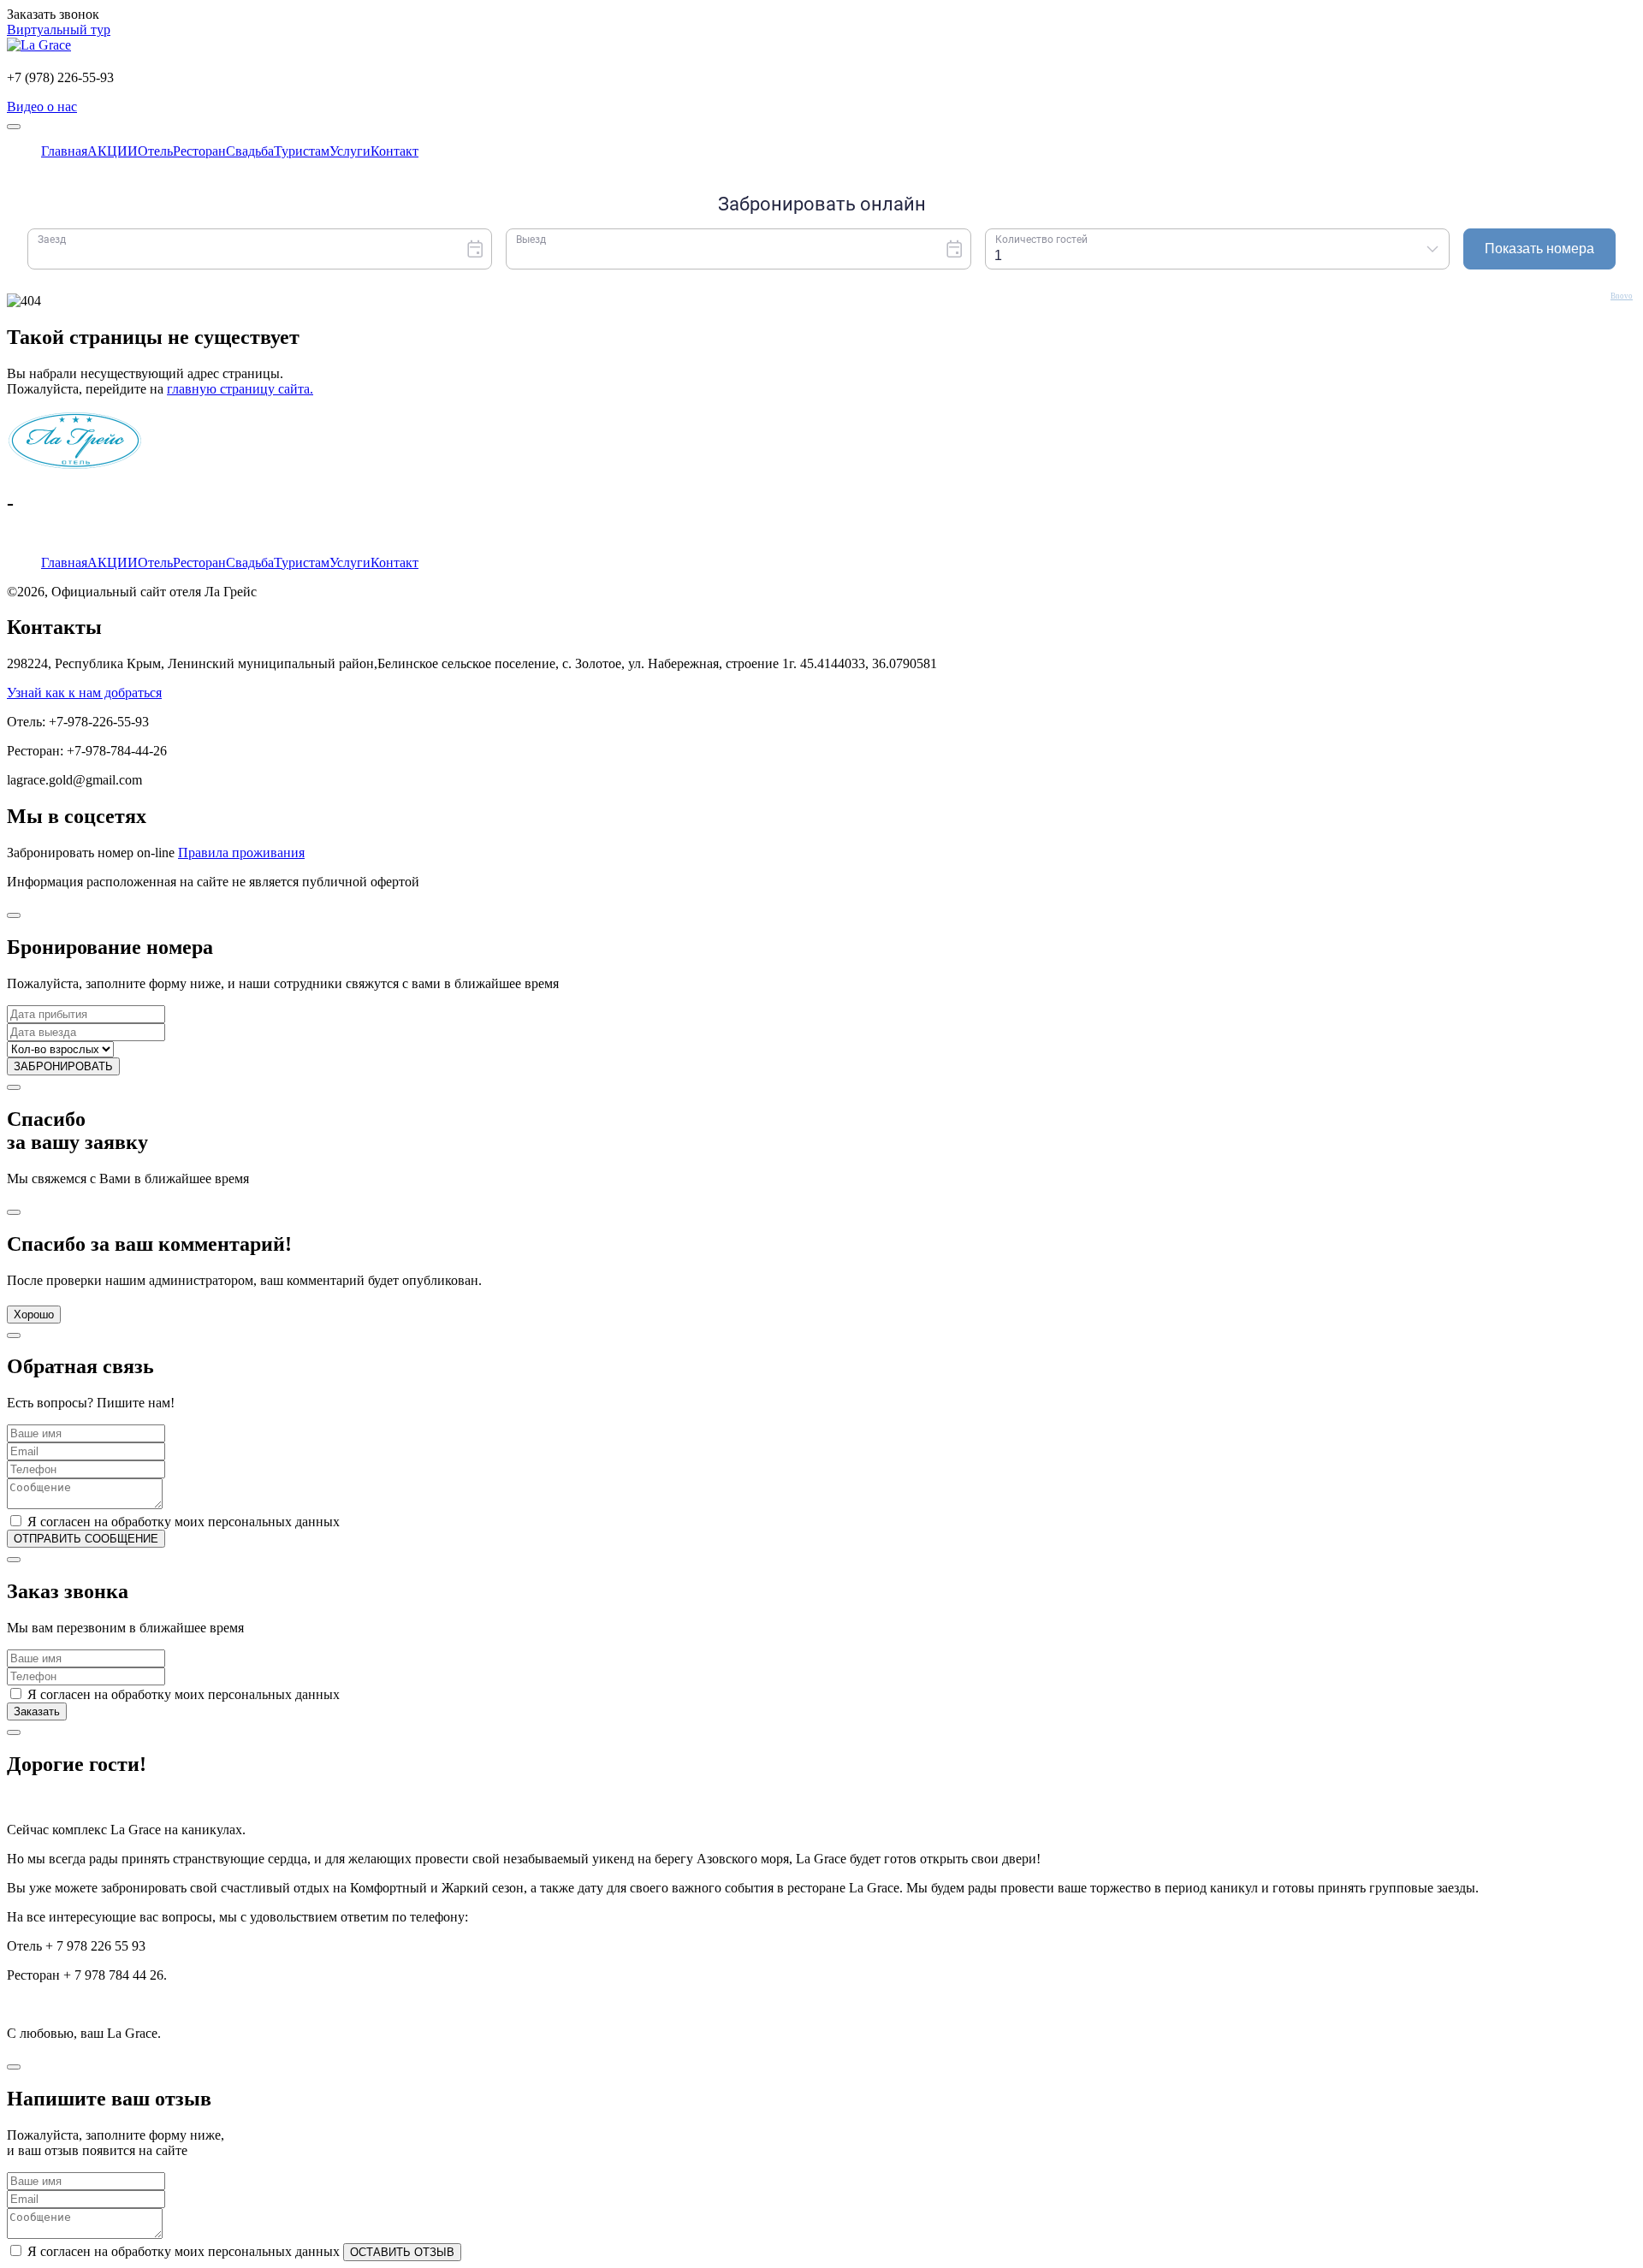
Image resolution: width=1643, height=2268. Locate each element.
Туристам (302, 563)
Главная (64, 563)
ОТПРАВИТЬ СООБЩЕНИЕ (86, 1539)
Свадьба (250, 563)
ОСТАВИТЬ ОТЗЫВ (402, 2252)
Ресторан (199, 563)
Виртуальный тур (59, 30)
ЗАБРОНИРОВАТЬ (63, 1066)
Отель (155, 563)
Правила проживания (241, 853)
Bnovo (1622, 296)
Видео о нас (42, 107)
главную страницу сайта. (240, 389)
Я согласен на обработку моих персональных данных (184, 1522)
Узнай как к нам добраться (84, 693)
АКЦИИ (113, 563)
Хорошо (34, 1315)
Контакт (394, 563)
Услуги (350, 563)
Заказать (37, 1711)
